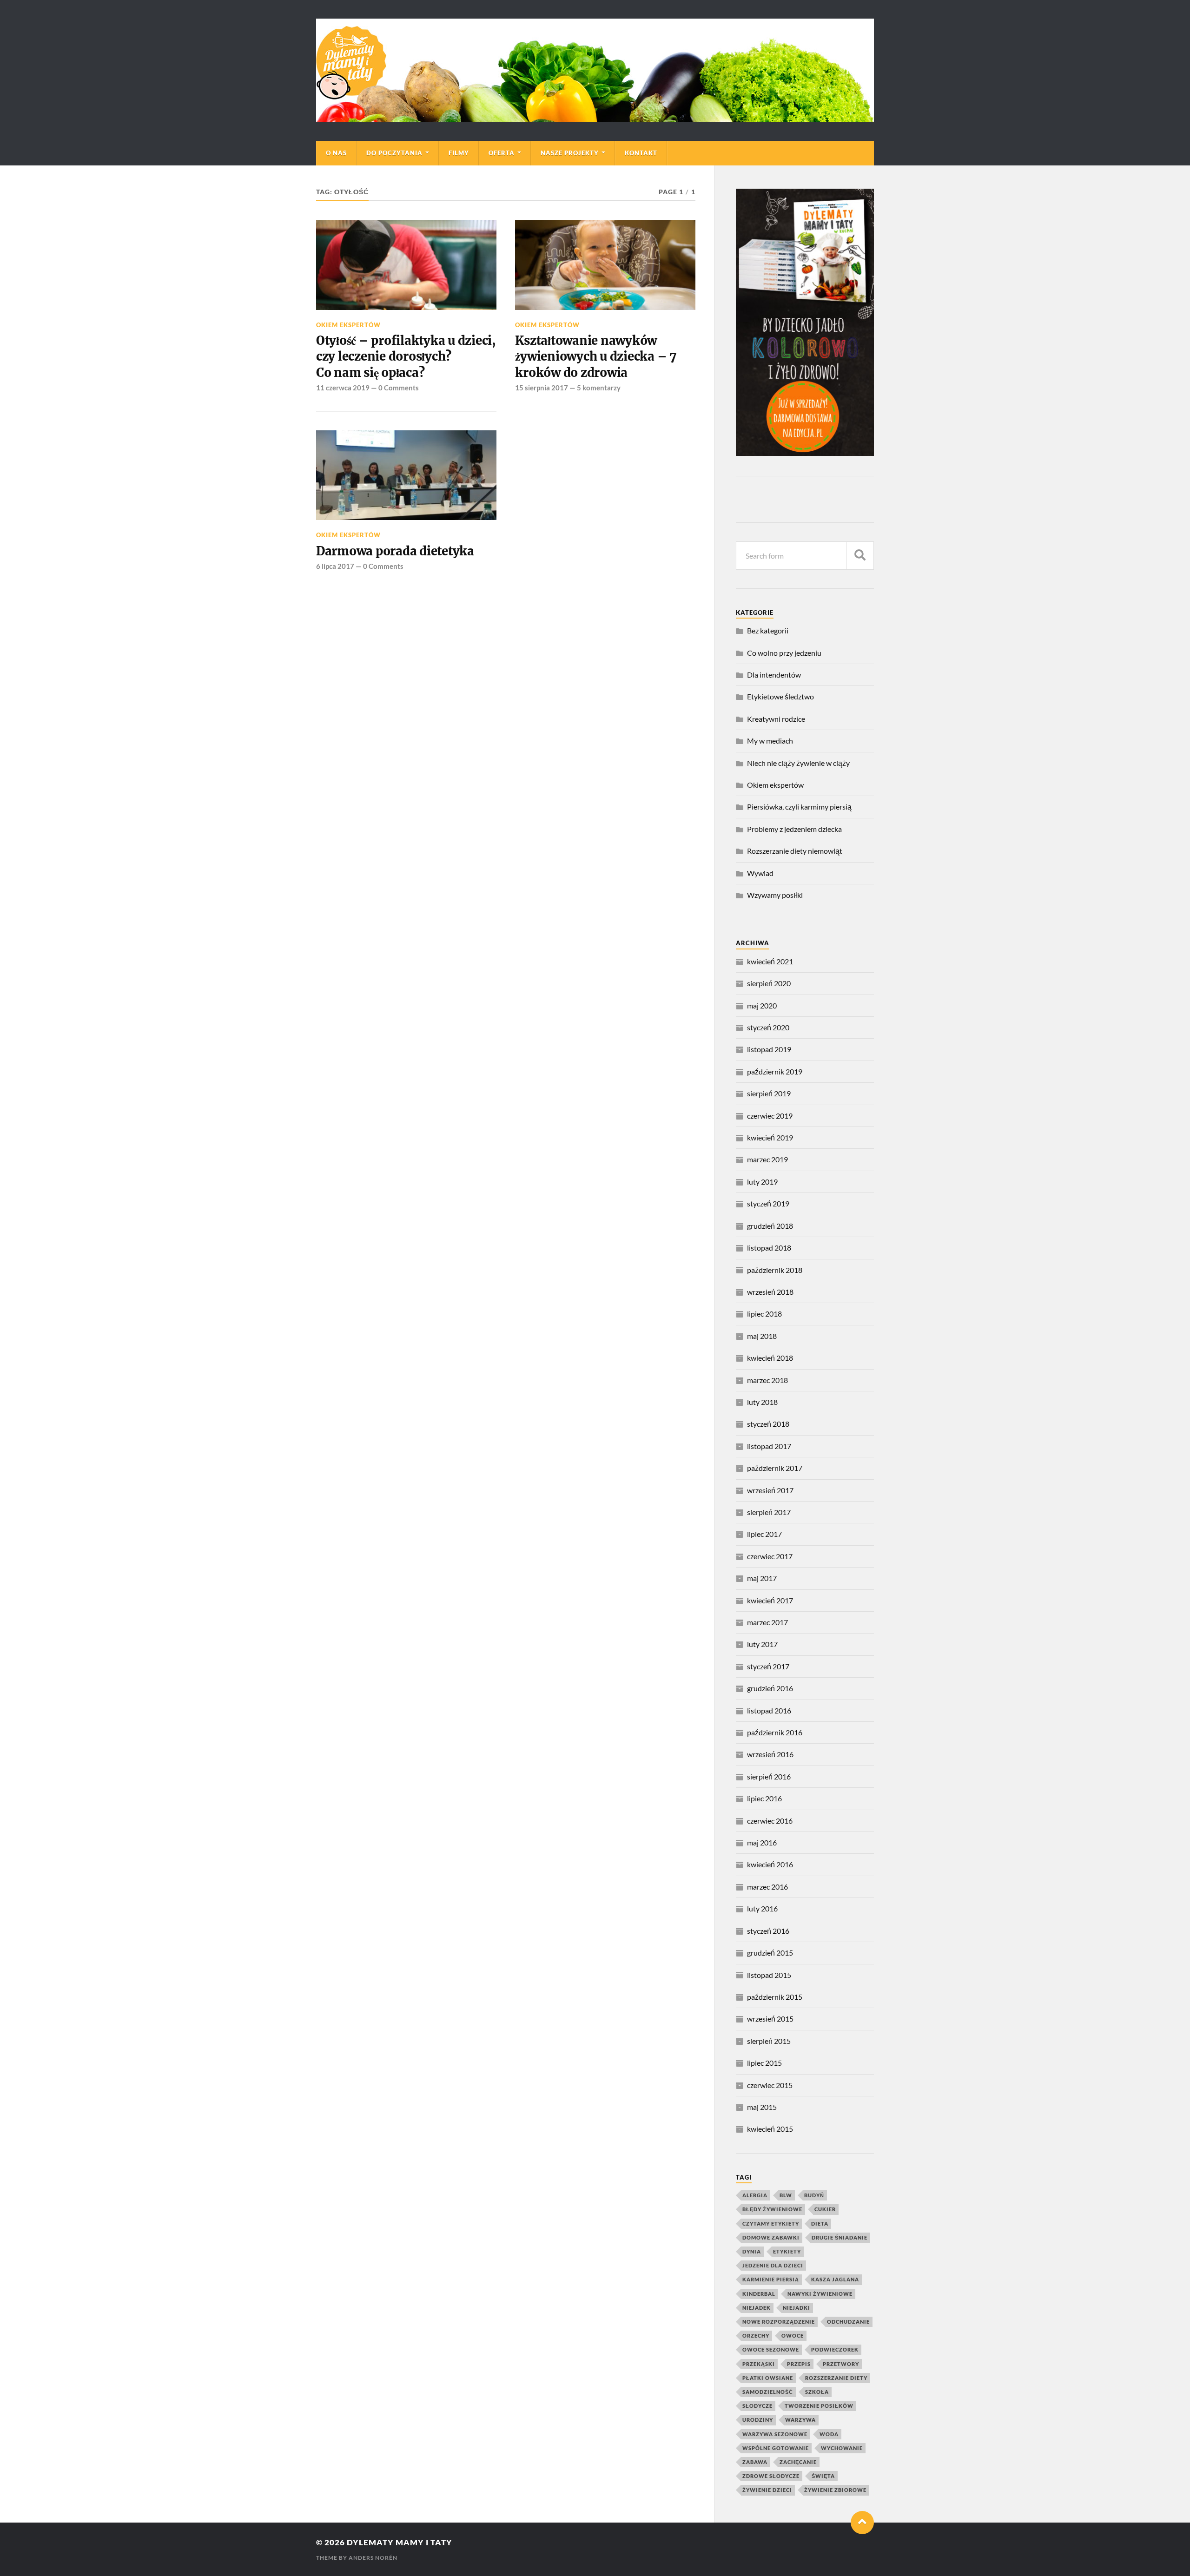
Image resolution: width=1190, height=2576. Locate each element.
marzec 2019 (767, 1159)
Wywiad (760, 873)
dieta (820, 2224)
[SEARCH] (860, 556)
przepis (799, 2364)
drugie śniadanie (840, 2237)
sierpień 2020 (769, 983)
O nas (336, 153)
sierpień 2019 (769, 1093)
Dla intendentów (774, 675)
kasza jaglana (835, 2279)
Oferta (502, 153)
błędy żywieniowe (772, 2209)
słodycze (757, 2406)
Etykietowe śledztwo (780, 696)
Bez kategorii (768, 630)
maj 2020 (762, 1005)
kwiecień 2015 (770, 2129)
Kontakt (641, 153)
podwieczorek (835, 2349)
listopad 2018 (769, 1248)
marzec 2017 (767, 1622)
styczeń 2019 (768, 1203)
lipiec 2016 (764, 1798)
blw (786, 2195)
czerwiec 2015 (770, 2085)
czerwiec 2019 (770, 1116)
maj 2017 (762, 1578)
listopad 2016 (769, 1710)
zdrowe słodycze (771, 2476)
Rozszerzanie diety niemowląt (795, 851)
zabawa (755, 2462)
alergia (755, 2195)
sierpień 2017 (769, 1512)
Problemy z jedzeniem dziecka (794, 829)
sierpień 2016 (769, 1776)
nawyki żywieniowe (820, 2294)
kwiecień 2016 (770, 1864)
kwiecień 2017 (770, 1600)
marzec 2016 (767, 1887)
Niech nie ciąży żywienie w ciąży (798, 763)
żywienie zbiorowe (835, 2490)
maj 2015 (762, 2107)
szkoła (817, 2392)
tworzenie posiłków (819, 2406)
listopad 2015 (769, 1975)
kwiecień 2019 (770, 1137)
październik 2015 (775, 1997)
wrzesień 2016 (770, 1754)
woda (829, 2434)
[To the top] (862, 2523)
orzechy (756, 2336)
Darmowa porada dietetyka (395, 551)
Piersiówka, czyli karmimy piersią (799, 807)
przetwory (841, 2364)
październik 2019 (775, 1071)
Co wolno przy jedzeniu (784, 653)
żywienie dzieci (767, 2490)
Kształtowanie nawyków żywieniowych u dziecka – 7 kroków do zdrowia (595, 357)
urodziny (758, 2420)
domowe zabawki (771, 2237)
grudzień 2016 (770, 1688)
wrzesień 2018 (770, 1292)
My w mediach (770, 741)
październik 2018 (775, 1270)
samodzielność (768, 2392)
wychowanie (842, 2448)
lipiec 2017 (764, 1534)
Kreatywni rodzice (776, 719)
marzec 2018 (767, 1380)
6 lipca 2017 (335, 566)
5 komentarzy (599, 388)
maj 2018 (762, 1336)
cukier (825, 2209)
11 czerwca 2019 (343, 388)
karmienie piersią (771, 2279)
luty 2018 (762, 1402)
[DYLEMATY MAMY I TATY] (595, 70)
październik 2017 (775, 1468)
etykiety (787, 2251)
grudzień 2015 (770, 1953)
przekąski (759, 2364)
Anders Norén (373, 2558)
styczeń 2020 (768, 1027)
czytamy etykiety (771, 2224)
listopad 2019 (769, 1049)
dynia (752, 2251)
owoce (793, 2336)
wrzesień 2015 (770, 2019)
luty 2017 (762, 1644)
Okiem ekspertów (348, 325)
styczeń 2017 (768, 1666)
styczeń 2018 (768, 1424)
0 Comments (399, 388)
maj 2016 (762, 1842)
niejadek (757, 2308)
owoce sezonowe (771, 2349)
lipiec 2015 (764, 2063)
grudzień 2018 (770, 1226)
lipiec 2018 (764, 1314)
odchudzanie (848, 2322)
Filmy (459, 153)
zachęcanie (798, 2462)
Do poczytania (394, 153)
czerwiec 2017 (770, 1556)
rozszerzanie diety (836, 2378)
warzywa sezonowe (775, 2434)
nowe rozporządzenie (779, 2322)
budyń (814, 2195)
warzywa (800, 2420)
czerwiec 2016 (770, 1821)
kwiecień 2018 (770, 1358)
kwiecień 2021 (770, 961)
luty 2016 (762, 1908)
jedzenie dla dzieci (773, 2265)
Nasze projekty (570, 153)
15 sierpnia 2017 (542, 388)
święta (823, 2476)
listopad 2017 (769, 1446)
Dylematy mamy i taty (400, 2542)
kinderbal (759, 2294)
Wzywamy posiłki (775, 895)
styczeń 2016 (768, 1931)
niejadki (797, 2308)
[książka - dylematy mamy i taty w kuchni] (805, 453)
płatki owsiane (768, 2378)
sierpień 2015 (769, 2041)
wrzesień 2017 (770, 1490)
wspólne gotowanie (776, 2448)
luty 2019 (762, 1182)
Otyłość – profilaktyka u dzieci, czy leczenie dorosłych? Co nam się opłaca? (406, 357)
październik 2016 (775, 1732)
